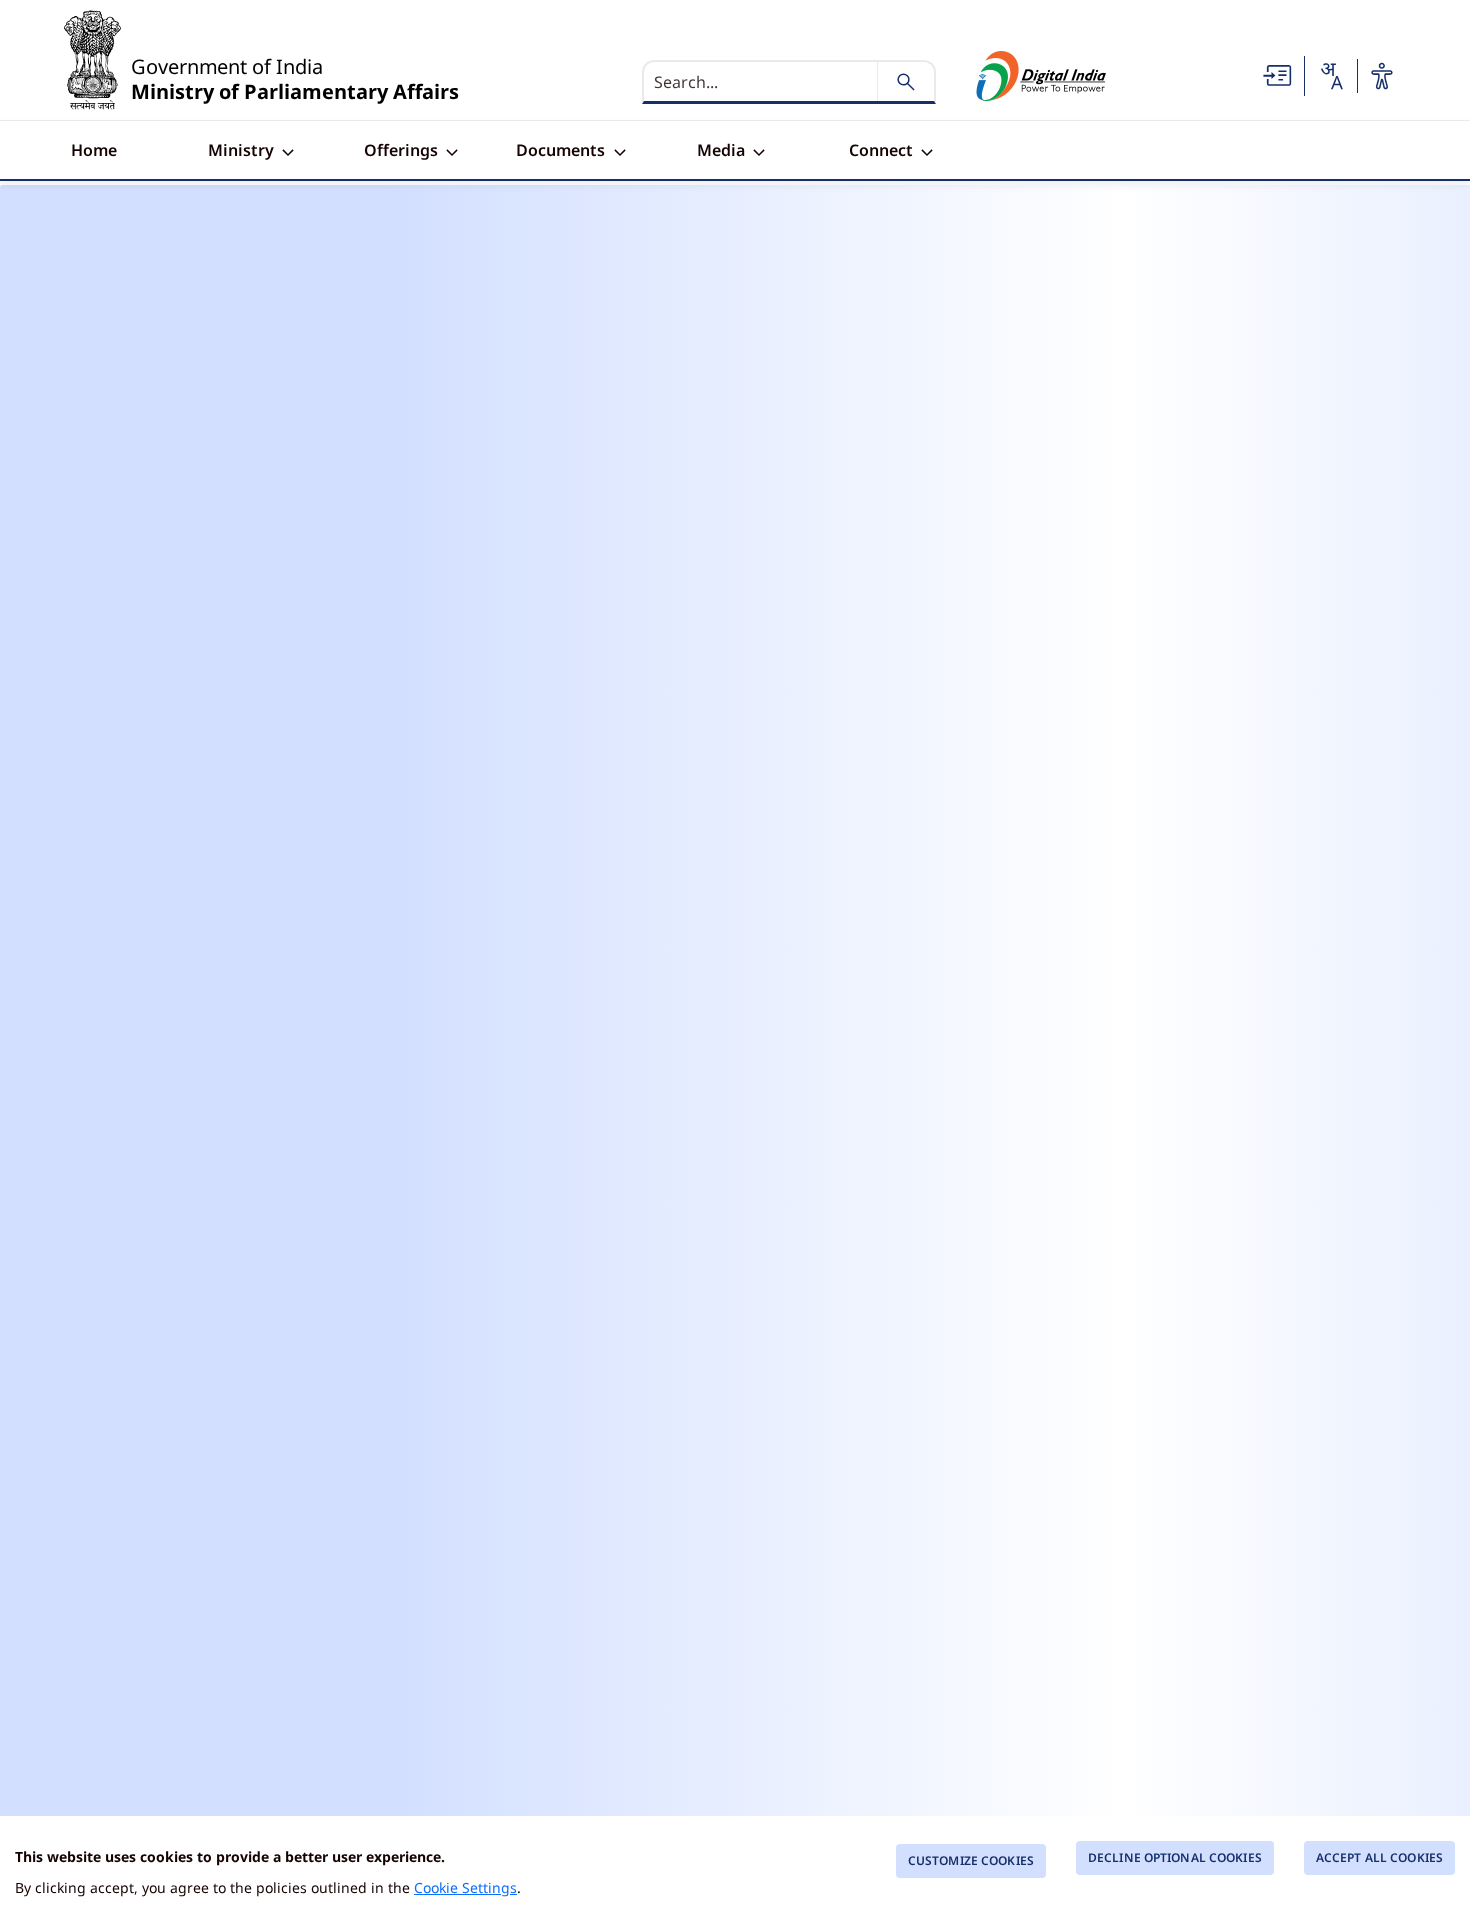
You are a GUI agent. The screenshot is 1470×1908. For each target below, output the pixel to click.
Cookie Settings (465, 1887)
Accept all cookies (1379, 1857)
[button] (1278, 74)
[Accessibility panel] (1382, 76)
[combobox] (1331, 76)
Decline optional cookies (1175, 1857)
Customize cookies (971, 1860)
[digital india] (1041, 76)
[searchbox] (762, 82)
